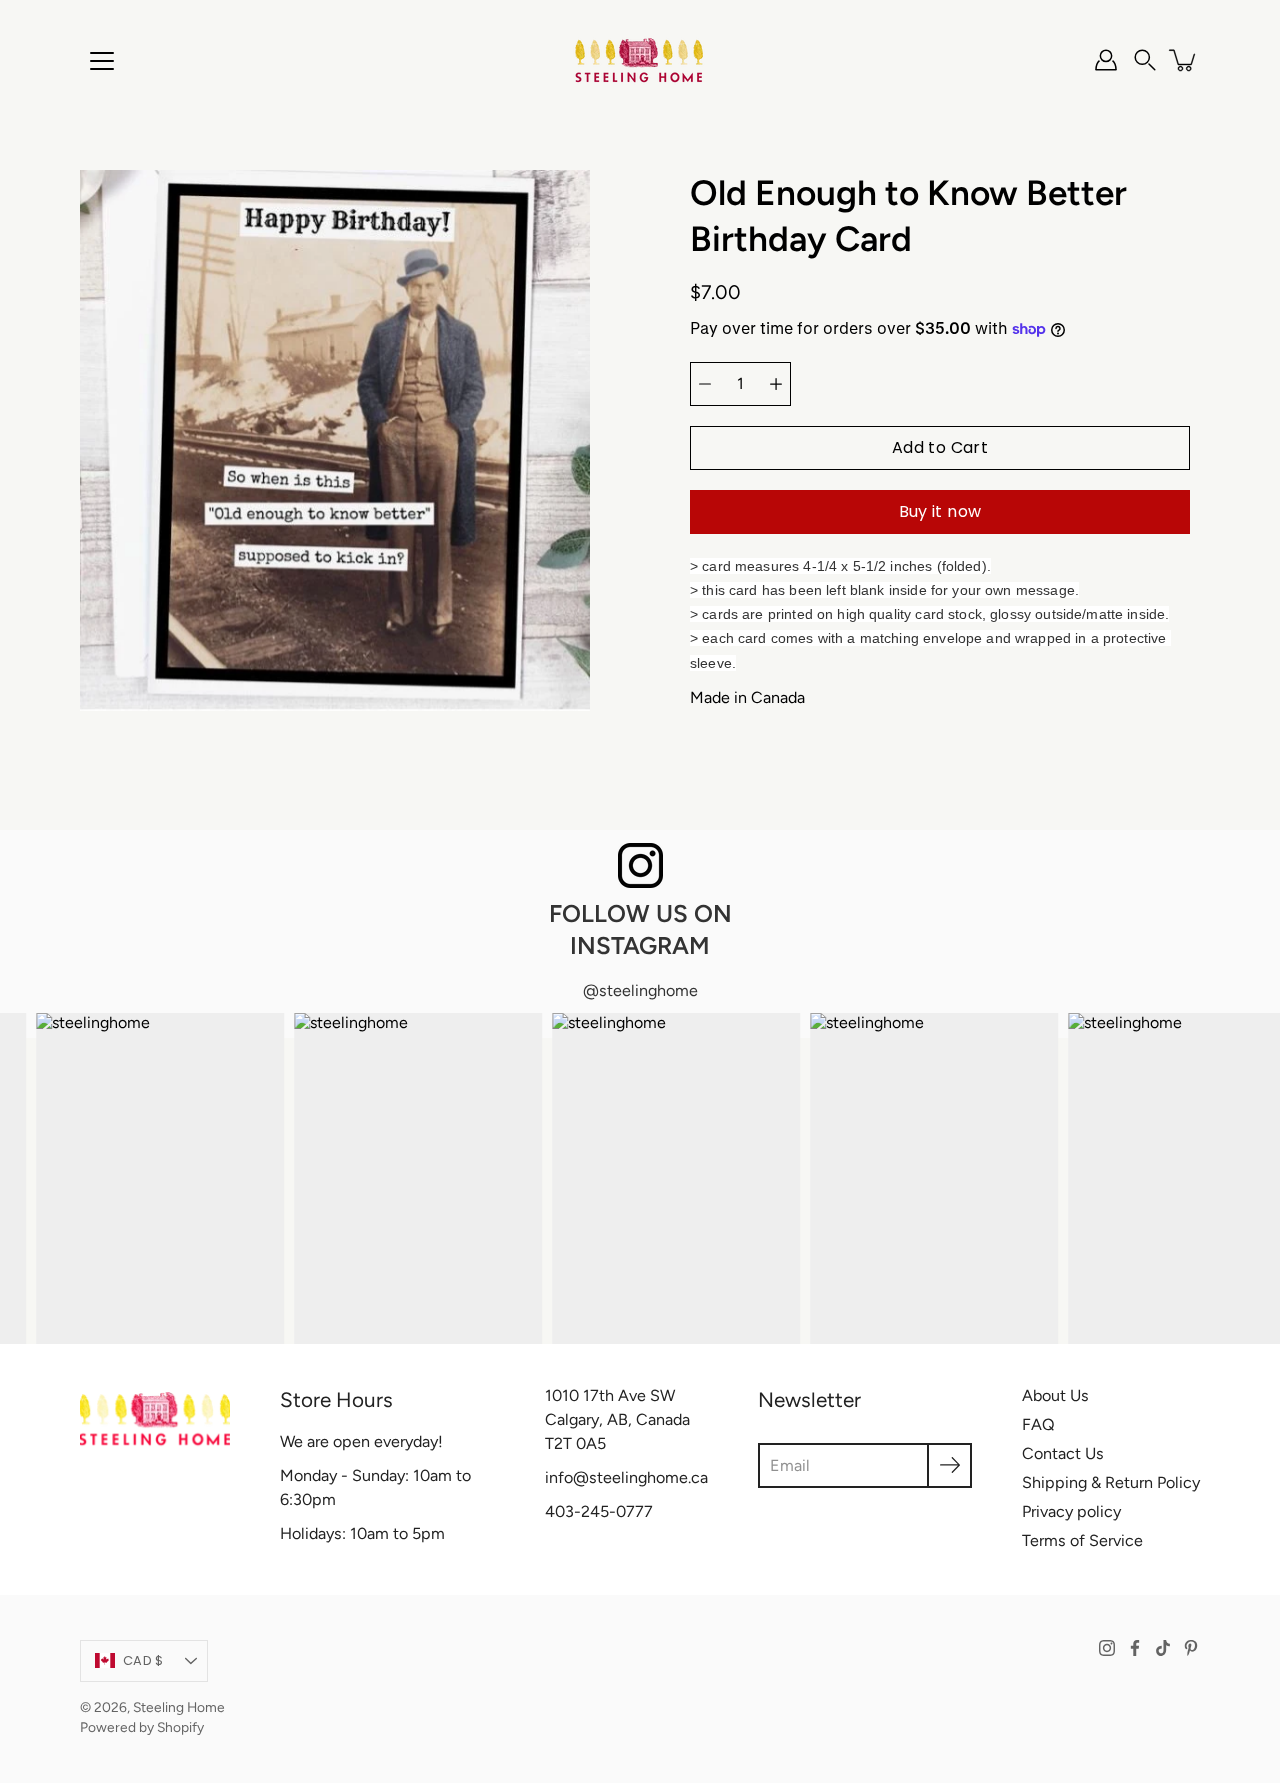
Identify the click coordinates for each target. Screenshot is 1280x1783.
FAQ (1038, 1424)
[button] (1145, 60)
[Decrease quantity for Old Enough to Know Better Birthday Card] (705, 384)
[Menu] (102, 61)
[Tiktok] (1163, 1648)
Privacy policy (1071, 1511)
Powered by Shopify (142, 1727)
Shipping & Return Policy (1111, 1482)
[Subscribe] (949, 1465)
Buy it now (940, 511)
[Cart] (1184, 60)
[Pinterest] (1191, 1648)
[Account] (1106, 60)
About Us (1055, 1395)
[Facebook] (1135, 1648)
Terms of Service (1082, 1540)
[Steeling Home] (640, 60)
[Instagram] (1107, 1648)
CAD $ (143, 1660)
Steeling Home (179, 1707)
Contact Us (1063, 1453)
